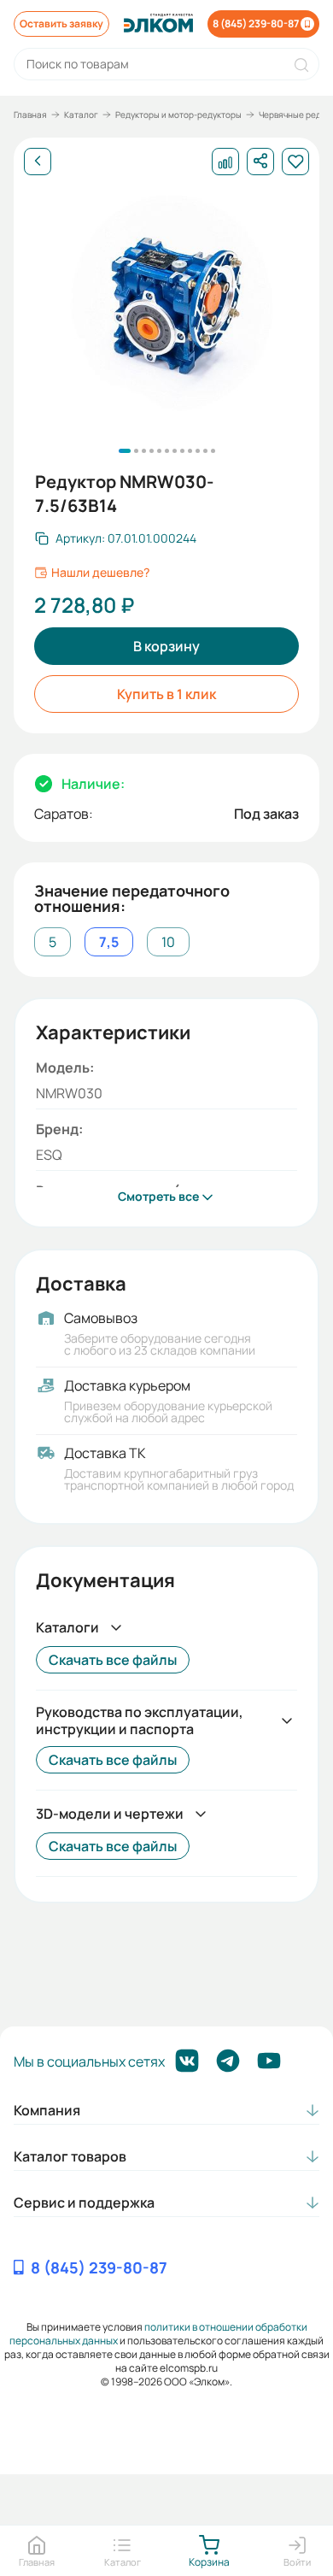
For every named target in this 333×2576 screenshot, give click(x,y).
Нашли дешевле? (100, 573)
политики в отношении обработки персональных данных (158, 2334)
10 (168, 942)
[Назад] (38, 162)
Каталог (81, 115)
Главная (30, 115)
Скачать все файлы (113, 1660)
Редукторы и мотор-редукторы (178, 115)
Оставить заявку (61, 24)
